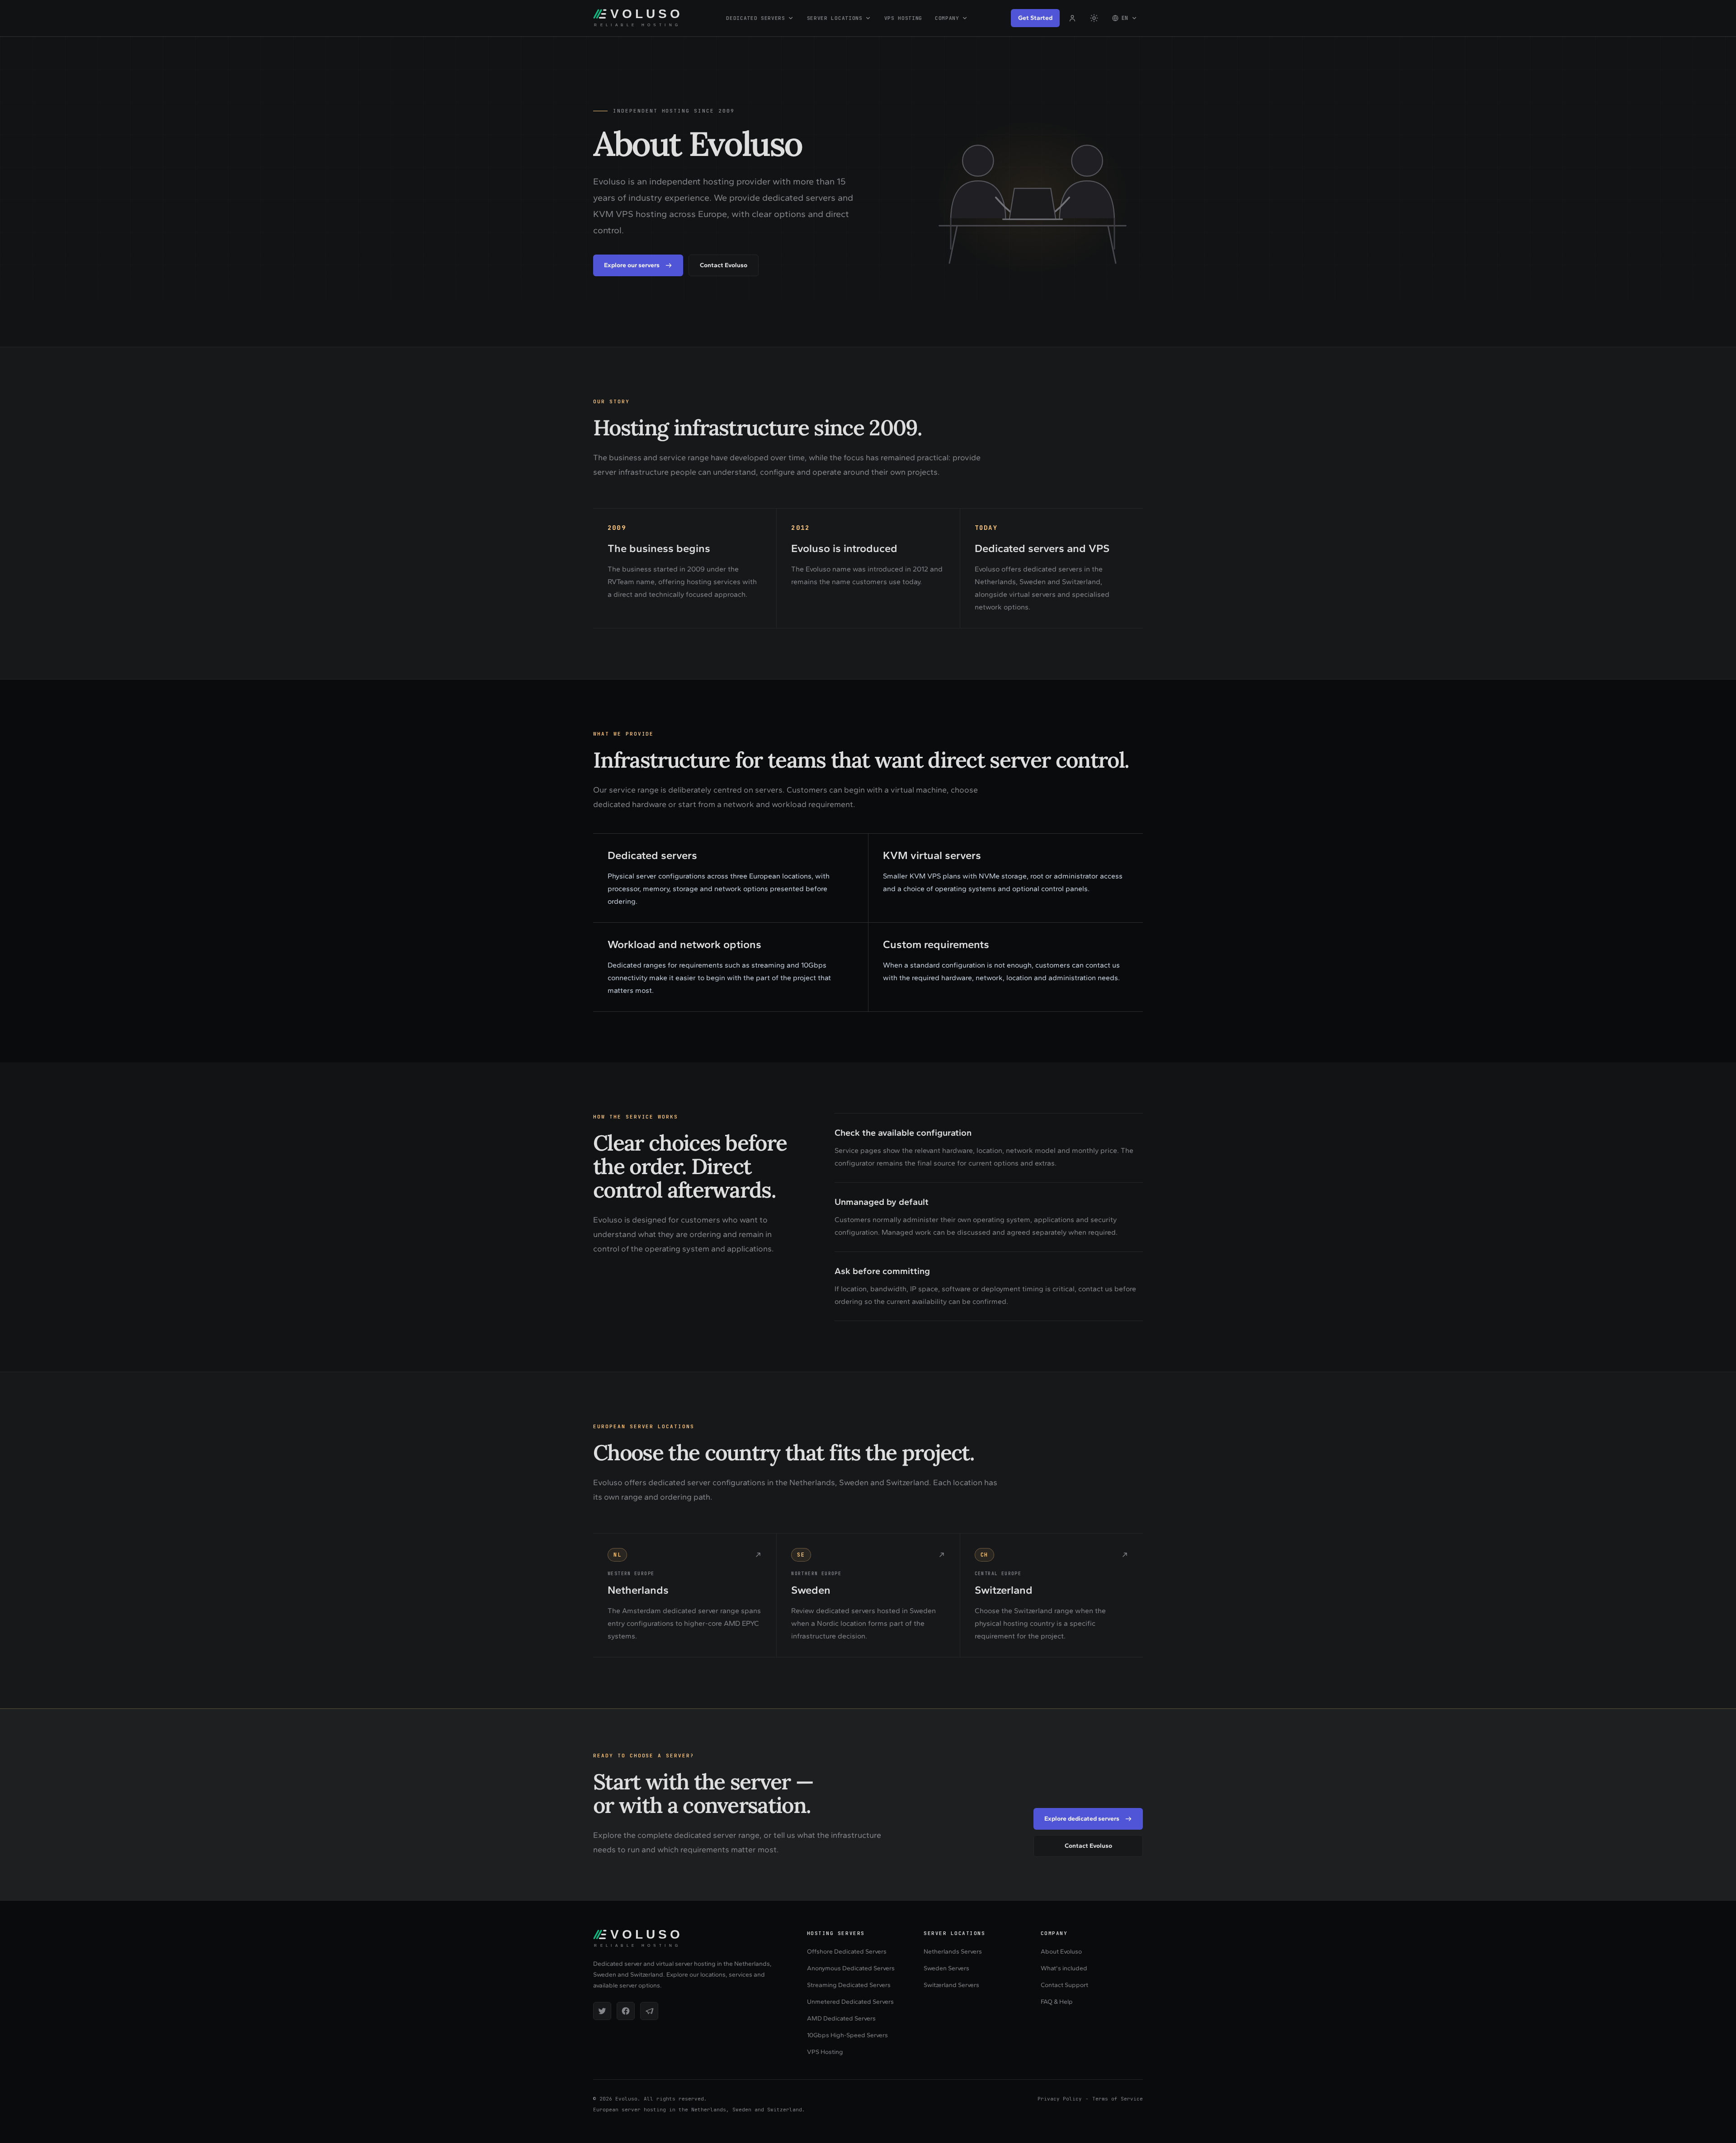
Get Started (1035, 18)
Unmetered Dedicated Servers (850, 2002)
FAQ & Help (1057, 2002)
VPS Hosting (903, 18)
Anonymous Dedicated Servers (851, 1968)
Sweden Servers (946, 1968)
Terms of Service (1118, 2099)
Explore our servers (632, 265)
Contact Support (1064, 1985)
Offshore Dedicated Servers (847, 1952)
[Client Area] (1072, 18)
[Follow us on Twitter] (602, 2011)
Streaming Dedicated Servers (849, 1985)
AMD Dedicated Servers (841, 2018)
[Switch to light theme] (1094, 18)
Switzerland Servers (951, 1985)
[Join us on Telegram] (649, 2011)
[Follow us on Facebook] (626, 2011)
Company (947, 18)
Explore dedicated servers (1082, 1819)
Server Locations (835, 18)
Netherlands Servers (953, 1952)
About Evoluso (1061, 1952)
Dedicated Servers (755, 18)
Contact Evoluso (724, 265)
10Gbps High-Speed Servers (847, 2035)
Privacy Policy (1060, 2099)
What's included (1064, 1968)
